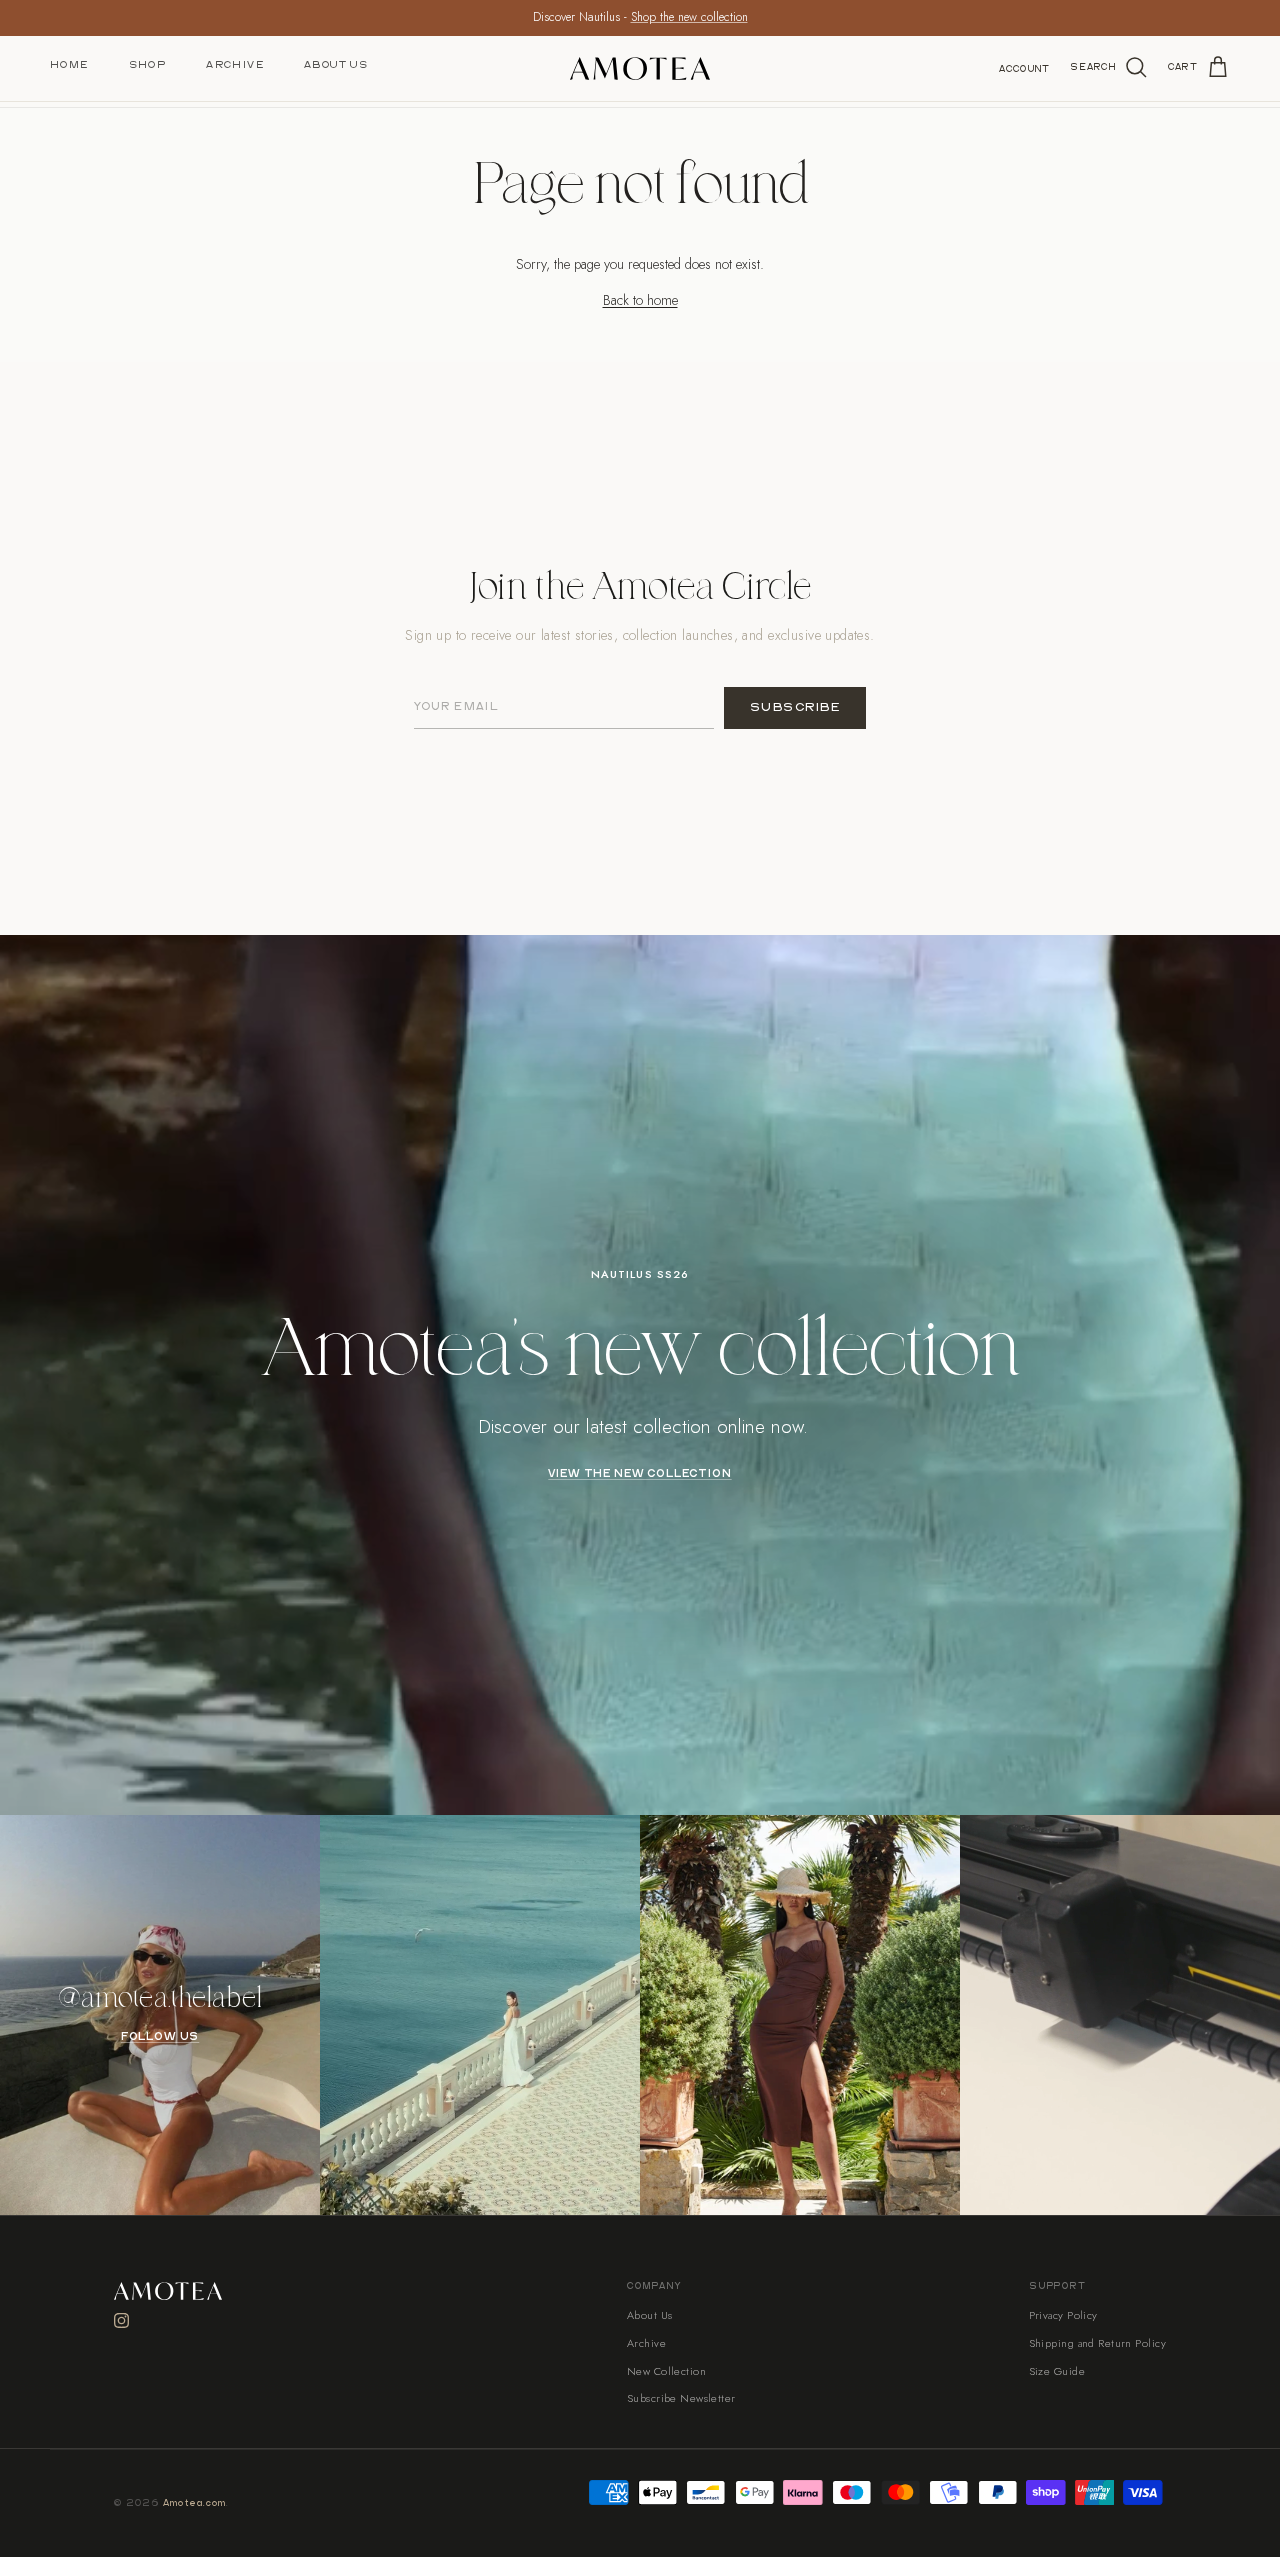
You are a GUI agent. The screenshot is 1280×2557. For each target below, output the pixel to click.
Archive (235, 65)
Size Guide (1057, 2371)
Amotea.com (195, 2503)
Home (69, 65)
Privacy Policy (1063, 2315)
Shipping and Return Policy (1097, 2343)
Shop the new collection (689, 17)
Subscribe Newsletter (681, 2398)
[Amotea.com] (640, 68)
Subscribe (795, 707)
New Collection (666, 2371)
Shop (148, 65)
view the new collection (639, 1474)
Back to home (640, 300)
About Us (336, 65)
